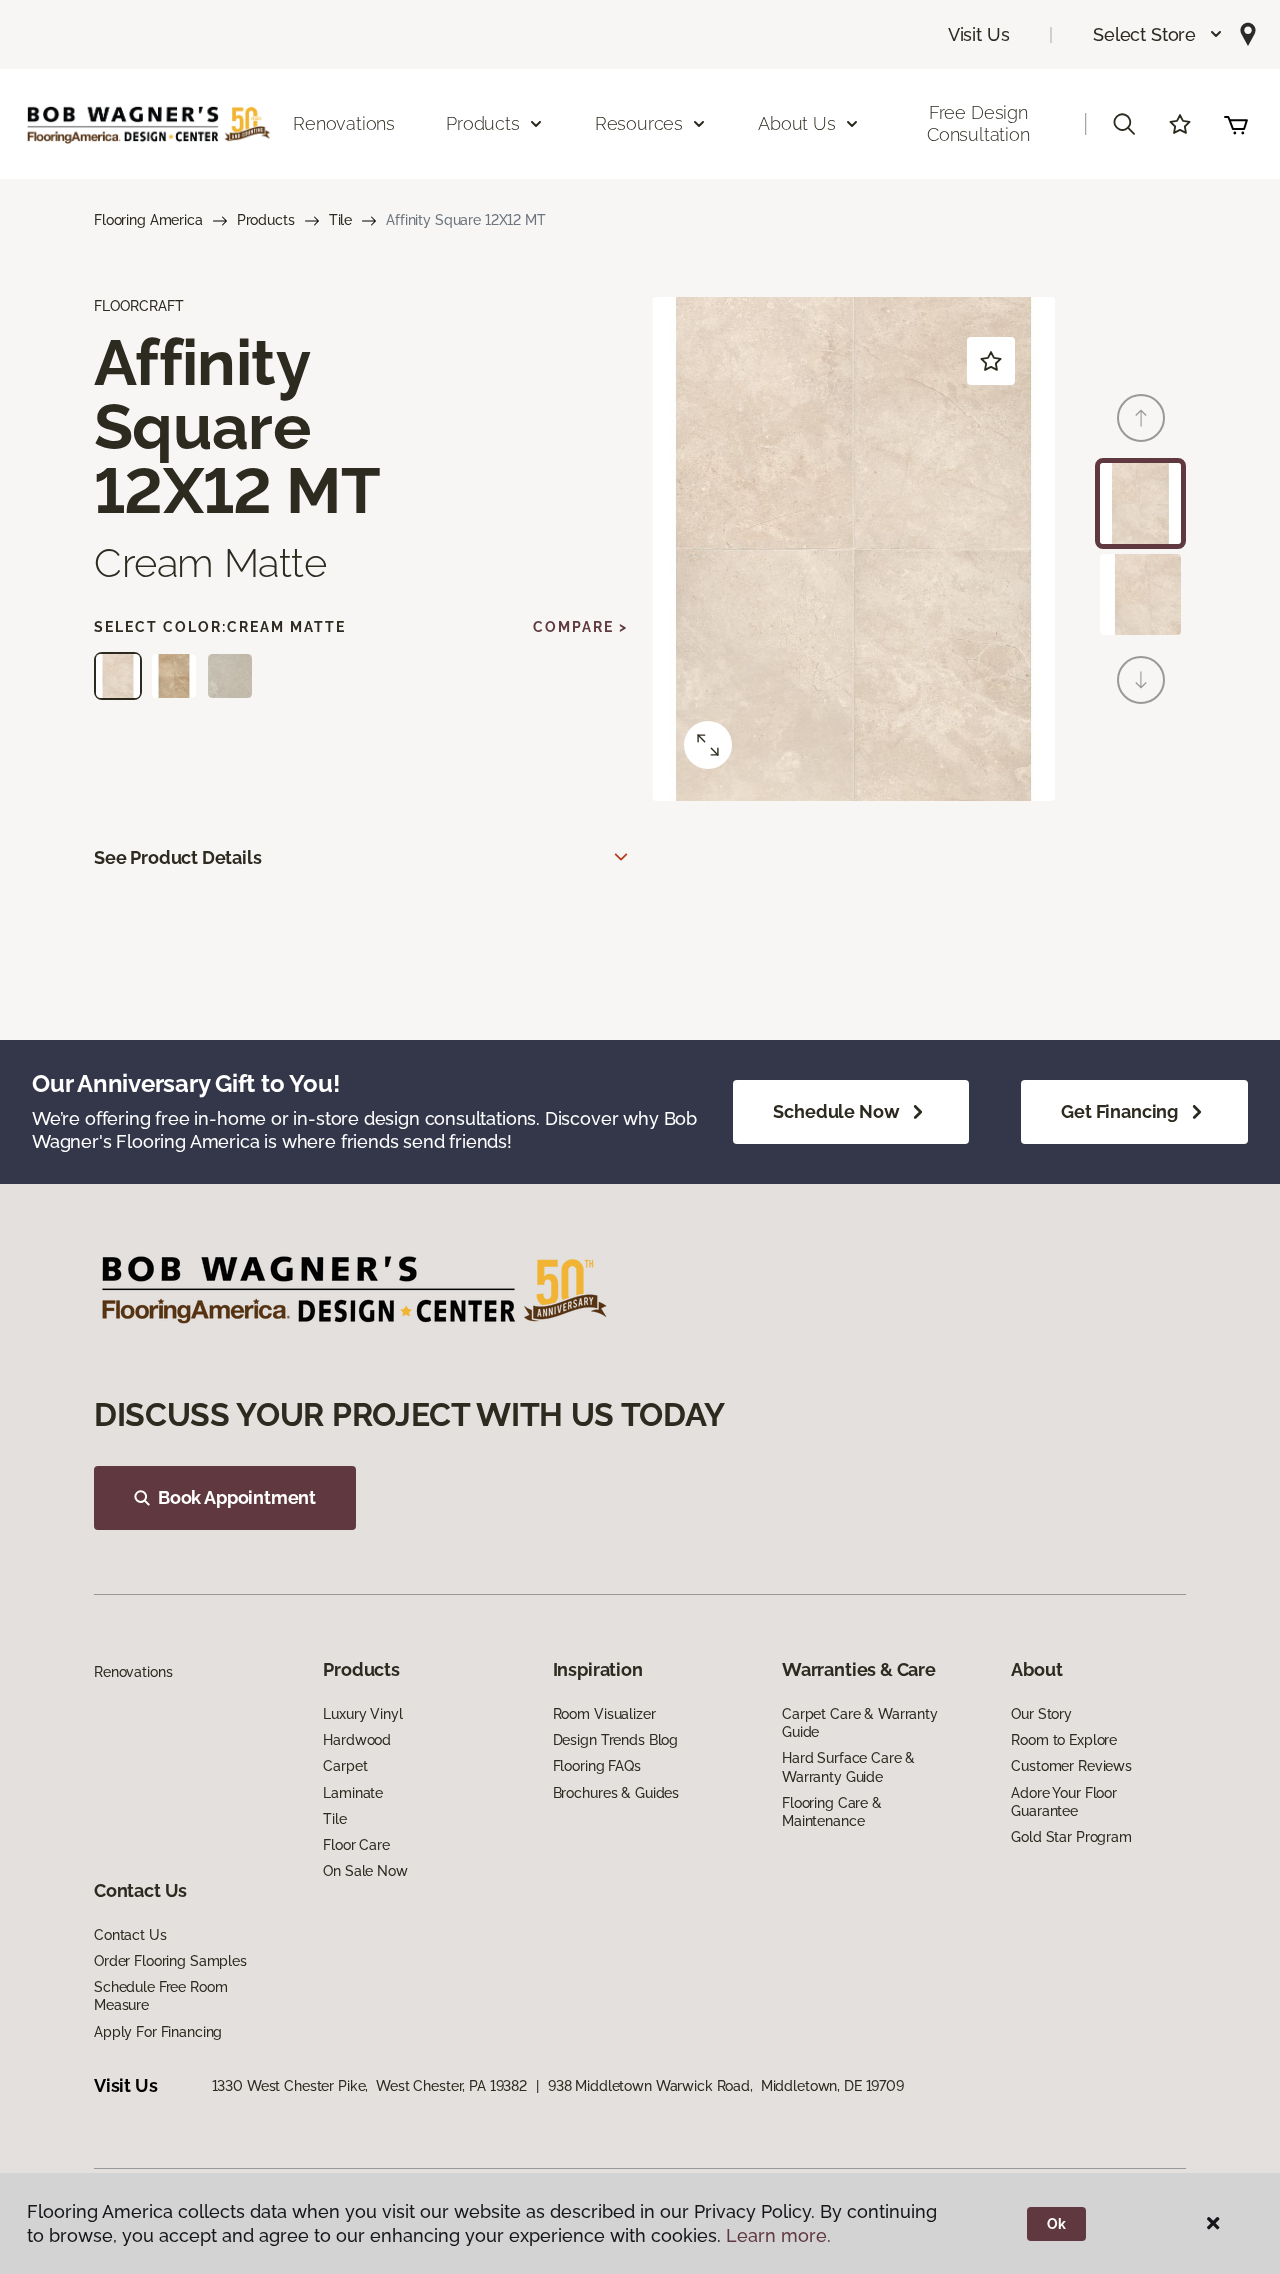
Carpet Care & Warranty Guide (860, 1723)
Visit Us (979, 34)
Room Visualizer (604, 1714)
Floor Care (356, 1845)
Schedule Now (836, 1111)
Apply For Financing (158, 2032)
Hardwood (357, 1740)
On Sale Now (365, 1871)
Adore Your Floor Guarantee (1064, 1802)
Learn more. (778, 2235)
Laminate (353, 1793)
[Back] (1141, 418)
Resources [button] (639, 123)
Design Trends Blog (615, 1740)
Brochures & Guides (616, 1793)
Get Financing (1119, 1111)
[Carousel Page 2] (1140, 594)
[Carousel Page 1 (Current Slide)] (1140, 503)
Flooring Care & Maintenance (832, 1812)
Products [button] (483, 123)
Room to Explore (1064, 1740)
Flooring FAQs (597, 1766)
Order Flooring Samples (170, 1961)
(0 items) (1236, 124)
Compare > (580, 627)
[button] (1158, 34)
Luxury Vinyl (362, 1714)
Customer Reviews (1071, 1766)
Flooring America (148, 220)
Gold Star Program (1071, 1837)
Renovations (344, 123)
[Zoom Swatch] (708, 745)
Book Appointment (237, 1497)
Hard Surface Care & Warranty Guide (848, 1767)
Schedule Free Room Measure (160, 1996)
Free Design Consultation (978, 123)
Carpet (345, 1766)
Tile (340, 220)
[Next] (1141, 680)
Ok (1056, 2224)
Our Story (1041, 1714)
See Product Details (178, 857)
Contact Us (130, 1935)
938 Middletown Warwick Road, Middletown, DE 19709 (726, 2086)
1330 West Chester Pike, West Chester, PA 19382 (369, 2086)
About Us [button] (797, 123)
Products (266, 220)
